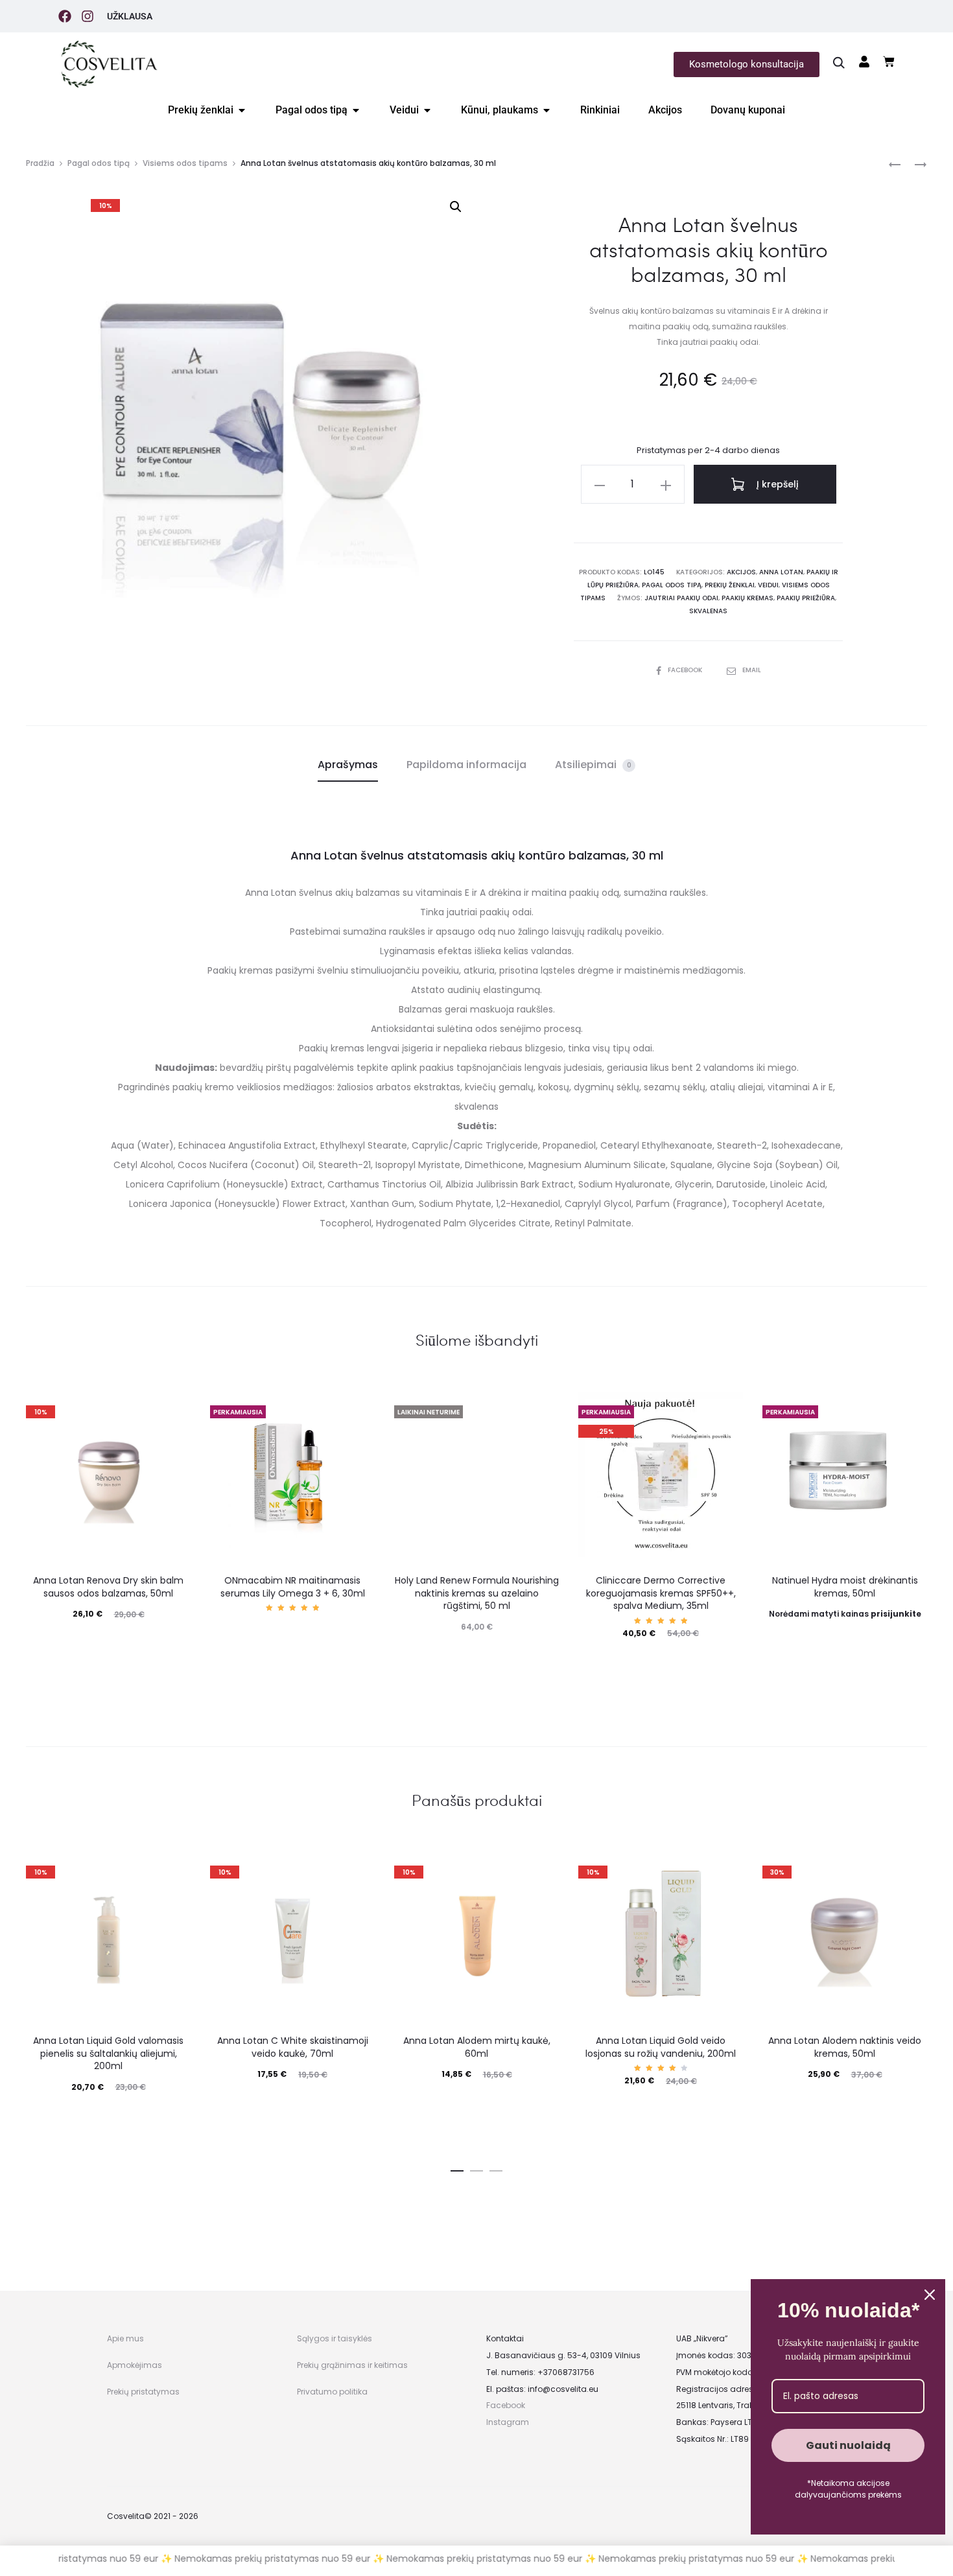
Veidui (768, 585)
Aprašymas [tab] (348, 765)
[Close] (930, 2295)
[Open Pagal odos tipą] (356, 110)
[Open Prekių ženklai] (242, 110)
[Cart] (889, 62)
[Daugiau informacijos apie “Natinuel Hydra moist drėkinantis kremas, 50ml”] (845, 1640)
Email (752, 670)
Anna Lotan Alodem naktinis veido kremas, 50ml (845, 2047)
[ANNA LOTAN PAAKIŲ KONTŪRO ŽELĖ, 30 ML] (895, 164)
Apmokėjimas (135, 2365)
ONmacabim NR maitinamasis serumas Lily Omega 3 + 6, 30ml (293, 1587)
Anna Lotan (781, 572)
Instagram (508, 2422)
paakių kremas (747, 598)
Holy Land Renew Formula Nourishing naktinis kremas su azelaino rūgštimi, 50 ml (477, 1593)
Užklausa (130, 16)
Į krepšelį (776, 484)
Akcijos (741, 572)
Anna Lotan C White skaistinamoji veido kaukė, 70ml (293, 2047)
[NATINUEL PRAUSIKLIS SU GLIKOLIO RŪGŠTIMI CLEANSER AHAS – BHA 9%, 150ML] (914, 164)
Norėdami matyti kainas (845, 1614)
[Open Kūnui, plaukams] (547, 110)
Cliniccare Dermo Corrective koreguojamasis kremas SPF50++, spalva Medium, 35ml (661, 1593)
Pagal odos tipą (99, 163)
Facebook (686, 670)
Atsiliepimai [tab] (593, 765)
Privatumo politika (332, 2392)
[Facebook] (65, 16)
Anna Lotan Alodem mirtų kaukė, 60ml (477, 2047)
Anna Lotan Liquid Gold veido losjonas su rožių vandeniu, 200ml (661, 2047)
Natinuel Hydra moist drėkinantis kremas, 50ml (845, 1587)
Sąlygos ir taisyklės (335, 2338)
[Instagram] (88, 16)
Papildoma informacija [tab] (466, 765)
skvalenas (708, 611)
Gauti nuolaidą (848, 2445)
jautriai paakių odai (681, 598)
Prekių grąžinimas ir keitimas (352, 2365)
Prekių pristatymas (143, 2392)
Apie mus (125, 2338)
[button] (456, 207)
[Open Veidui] (427, 110)
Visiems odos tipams (185, 163)
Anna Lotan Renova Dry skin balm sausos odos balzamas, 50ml (108, 1587)
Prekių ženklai (730, 585)
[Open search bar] (839, 62)
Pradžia (40, 163)
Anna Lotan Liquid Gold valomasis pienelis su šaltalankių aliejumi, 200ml (108, 2053)
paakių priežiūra (806, 598)
